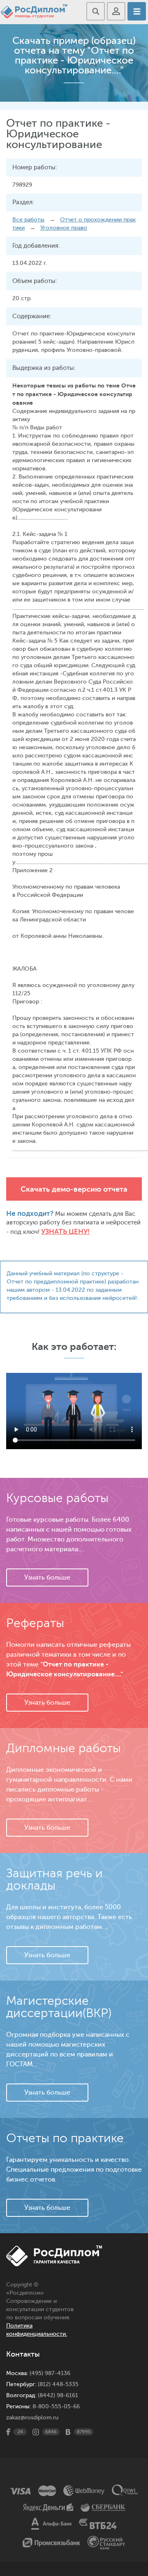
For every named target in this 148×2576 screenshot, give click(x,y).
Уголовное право (64, 228)
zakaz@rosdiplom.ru (32, 2418)
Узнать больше (47, 1578)
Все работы (28, 220)
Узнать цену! (65, 1232)
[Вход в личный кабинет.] (116, 11)
